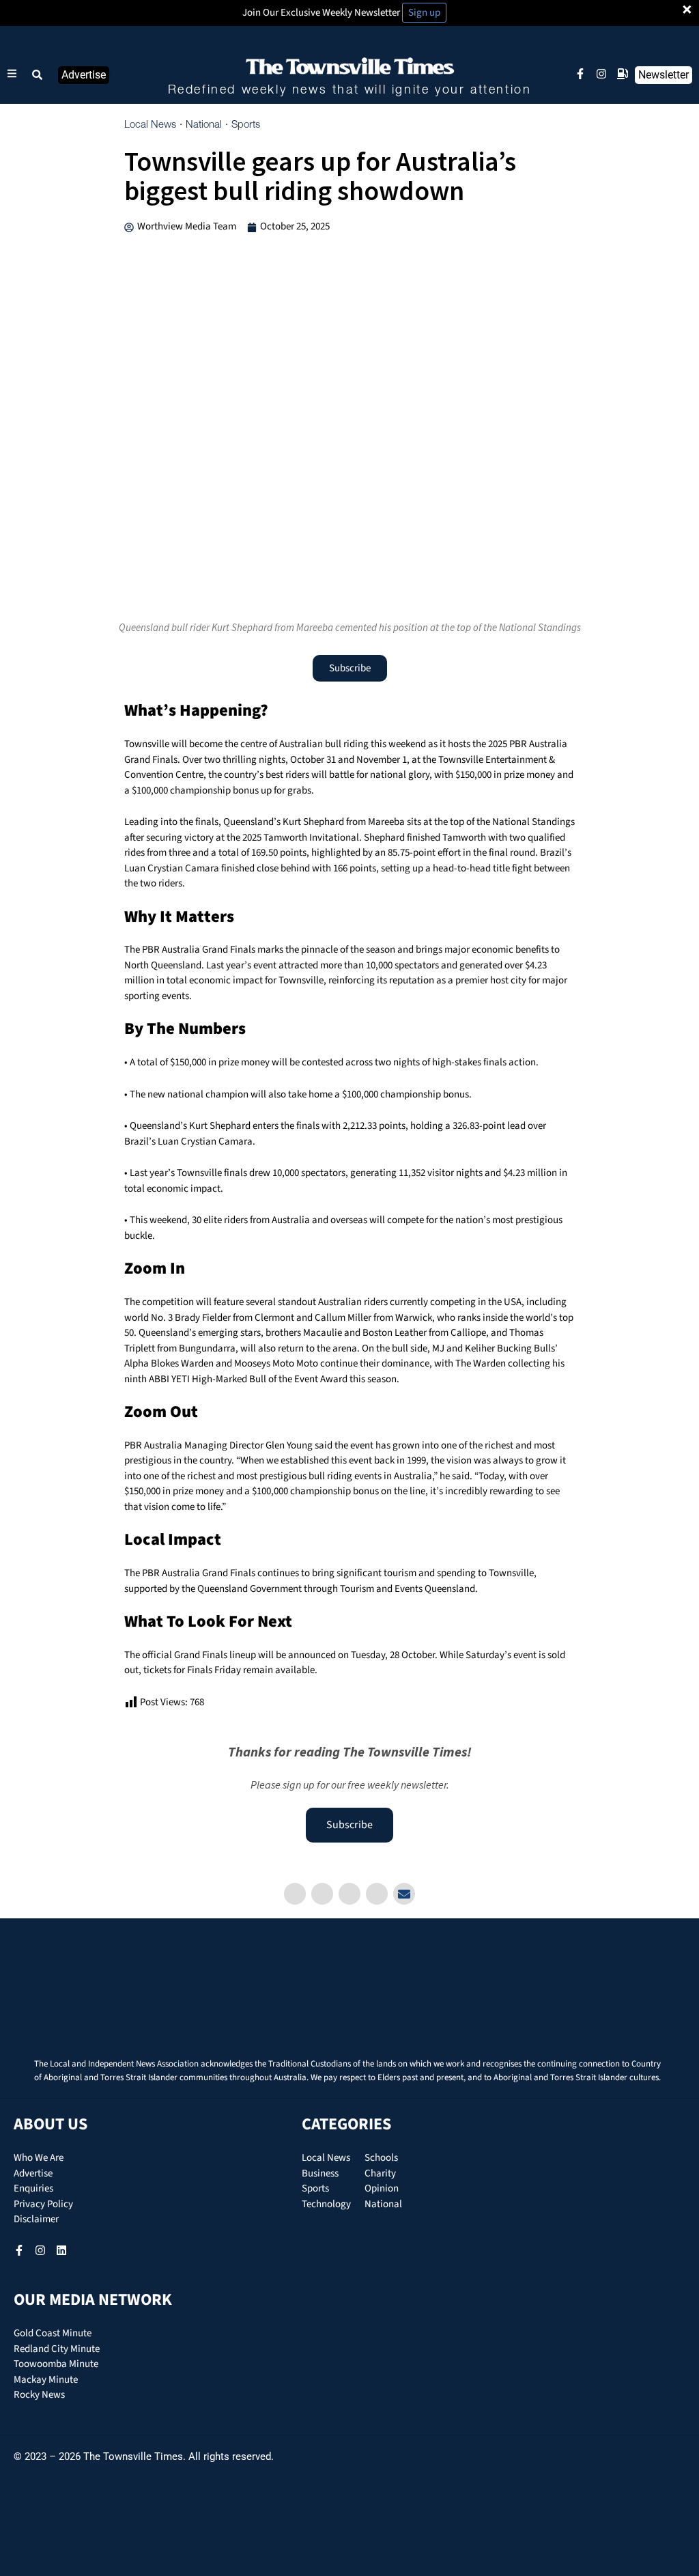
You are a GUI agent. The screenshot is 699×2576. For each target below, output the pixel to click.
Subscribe (349, 1825)
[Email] (404, 1894)
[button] (38, 75)
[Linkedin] (349, 1894)
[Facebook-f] (580, 74)
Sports (246, 125)
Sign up (424, 13)
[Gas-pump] (623, 74)
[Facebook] (295, 1894)
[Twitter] (322, 1894)
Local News (150, 125)
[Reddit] (377, 1894)
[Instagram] (601, 74)
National (204, 125)
